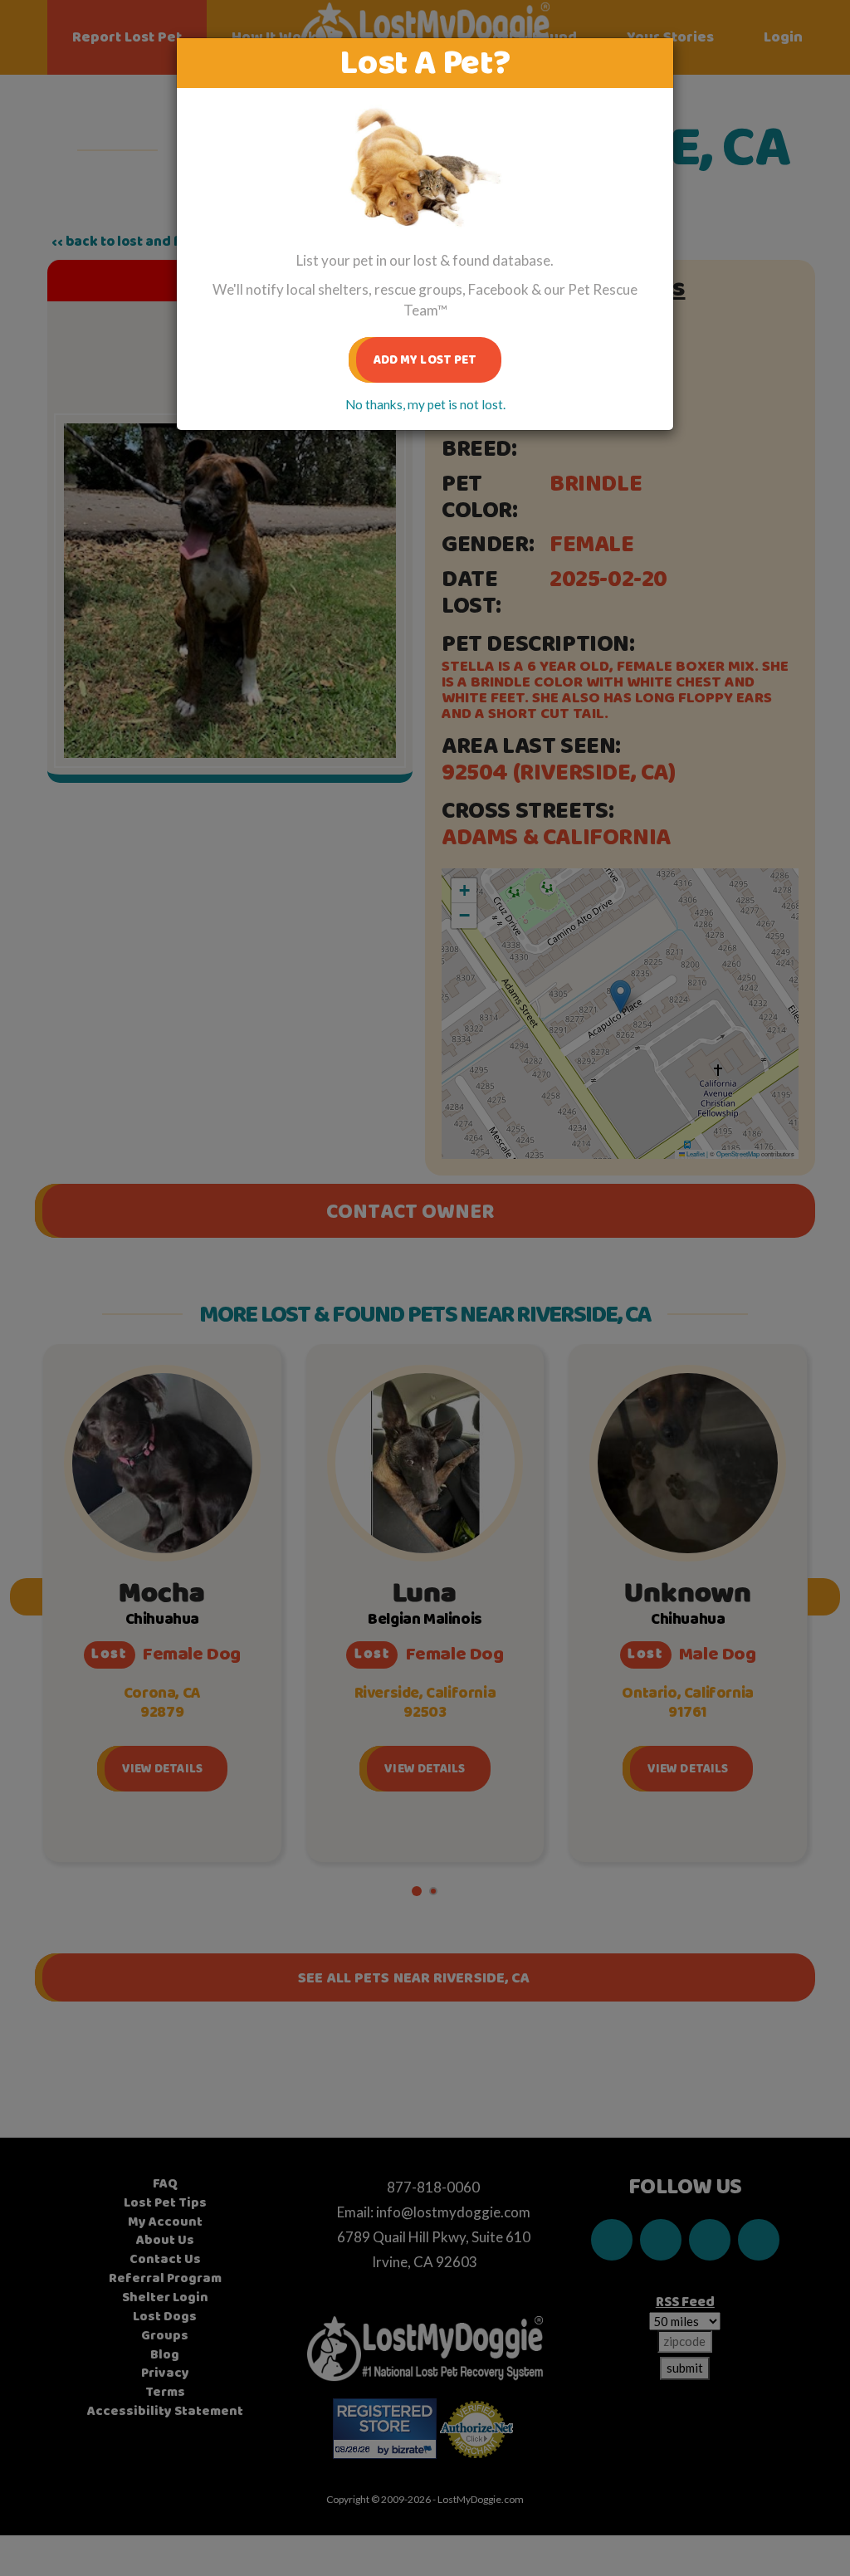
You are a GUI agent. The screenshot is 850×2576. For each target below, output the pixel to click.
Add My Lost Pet (425, 360)
